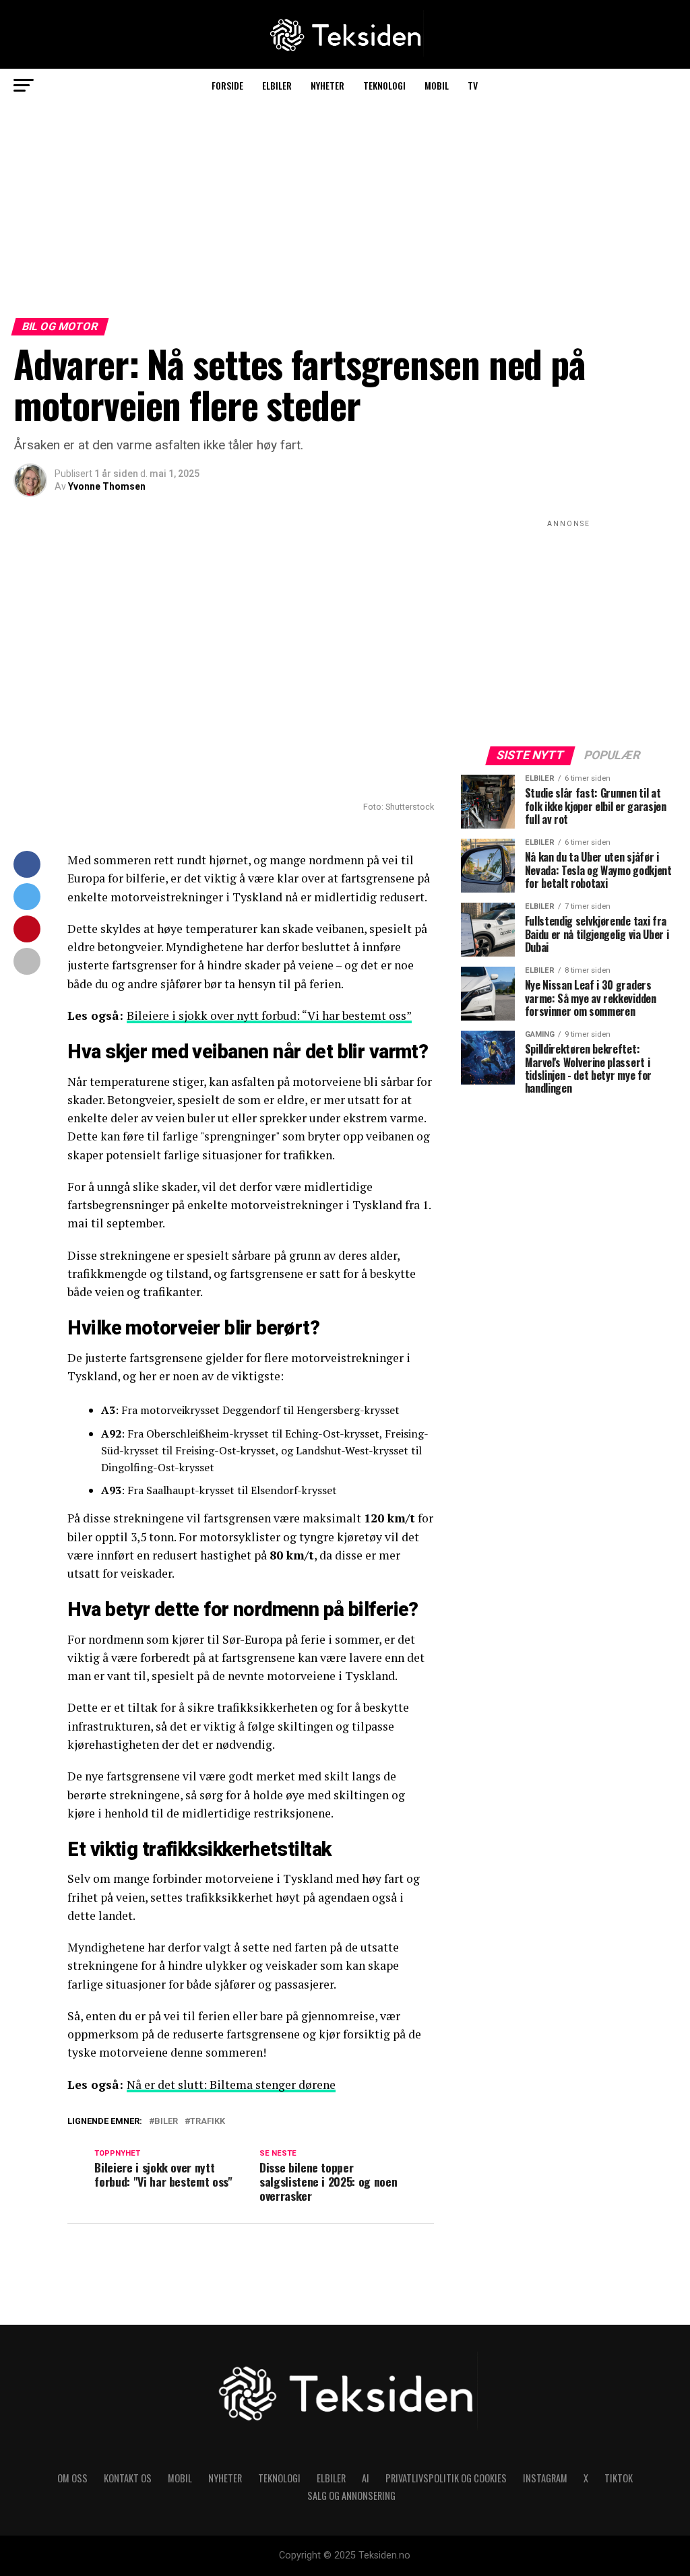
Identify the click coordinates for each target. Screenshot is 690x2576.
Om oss (72, 2478)
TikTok (619, 2478)
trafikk (208, 2122)
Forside (227, 85)
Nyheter (327, 85)
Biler (166, 2122)
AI (366, 2478)
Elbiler (277, 85)
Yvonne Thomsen (107, 486)
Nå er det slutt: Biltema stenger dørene (231, 2085)
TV (473, 85)
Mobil (437, 85)
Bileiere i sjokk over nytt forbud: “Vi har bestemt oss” (269, 1016)
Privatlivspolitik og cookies (446, 2478)
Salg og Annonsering (351, 2495)
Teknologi (384, 85)
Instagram (545, 2478)
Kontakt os (128, 2478)
